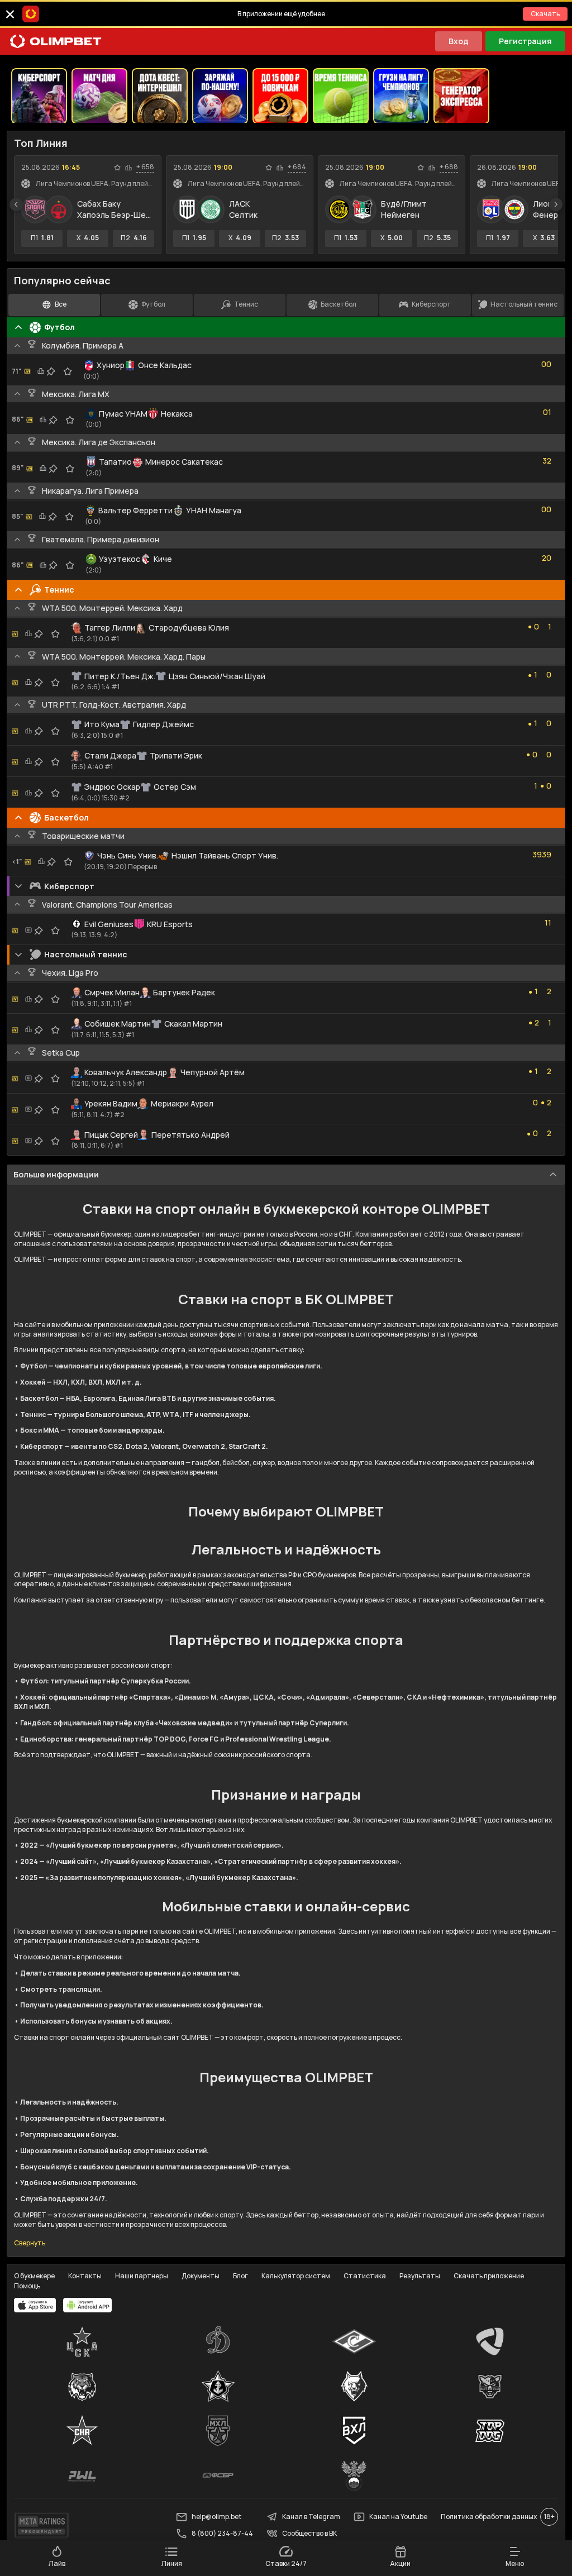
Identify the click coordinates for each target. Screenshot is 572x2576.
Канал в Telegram (311, 2517)
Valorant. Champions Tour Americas (107, 905)
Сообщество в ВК (309, 2533)
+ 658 (145, 167)
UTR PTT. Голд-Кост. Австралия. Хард (114, 705)
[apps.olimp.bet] (35, 2305)
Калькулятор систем (296, 2276)
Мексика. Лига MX (76, 394)
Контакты (85, 2276)
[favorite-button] (117, 168)
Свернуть (30, 2243)
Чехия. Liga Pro (70, 973)
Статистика (365, 2276)
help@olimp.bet (216, 2517)
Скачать (545, 14)
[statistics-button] (128, 168)
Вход (459, 41)
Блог (240, 2276)
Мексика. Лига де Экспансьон (99, 442)
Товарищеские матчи (83, 836)
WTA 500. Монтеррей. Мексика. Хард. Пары (124, 657)
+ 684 (297, 167)
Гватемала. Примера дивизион (101, 539)
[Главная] (56, 41)
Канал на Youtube (398, 2517)
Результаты (420, 2276)
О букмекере (34, 2276)
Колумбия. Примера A (83, 345)
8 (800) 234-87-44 (222, 2533)
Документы (201, 2276)
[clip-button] (51, 371)
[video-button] (28, 930)
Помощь (27, 2286)
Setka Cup (61, 1053)
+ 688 (449, 167)
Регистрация (525, 41)
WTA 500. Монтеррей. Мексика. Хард (112, 608)
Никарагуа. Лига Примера (90, 491)
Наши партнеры (142, 2276)
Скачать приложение (489, 2276)
